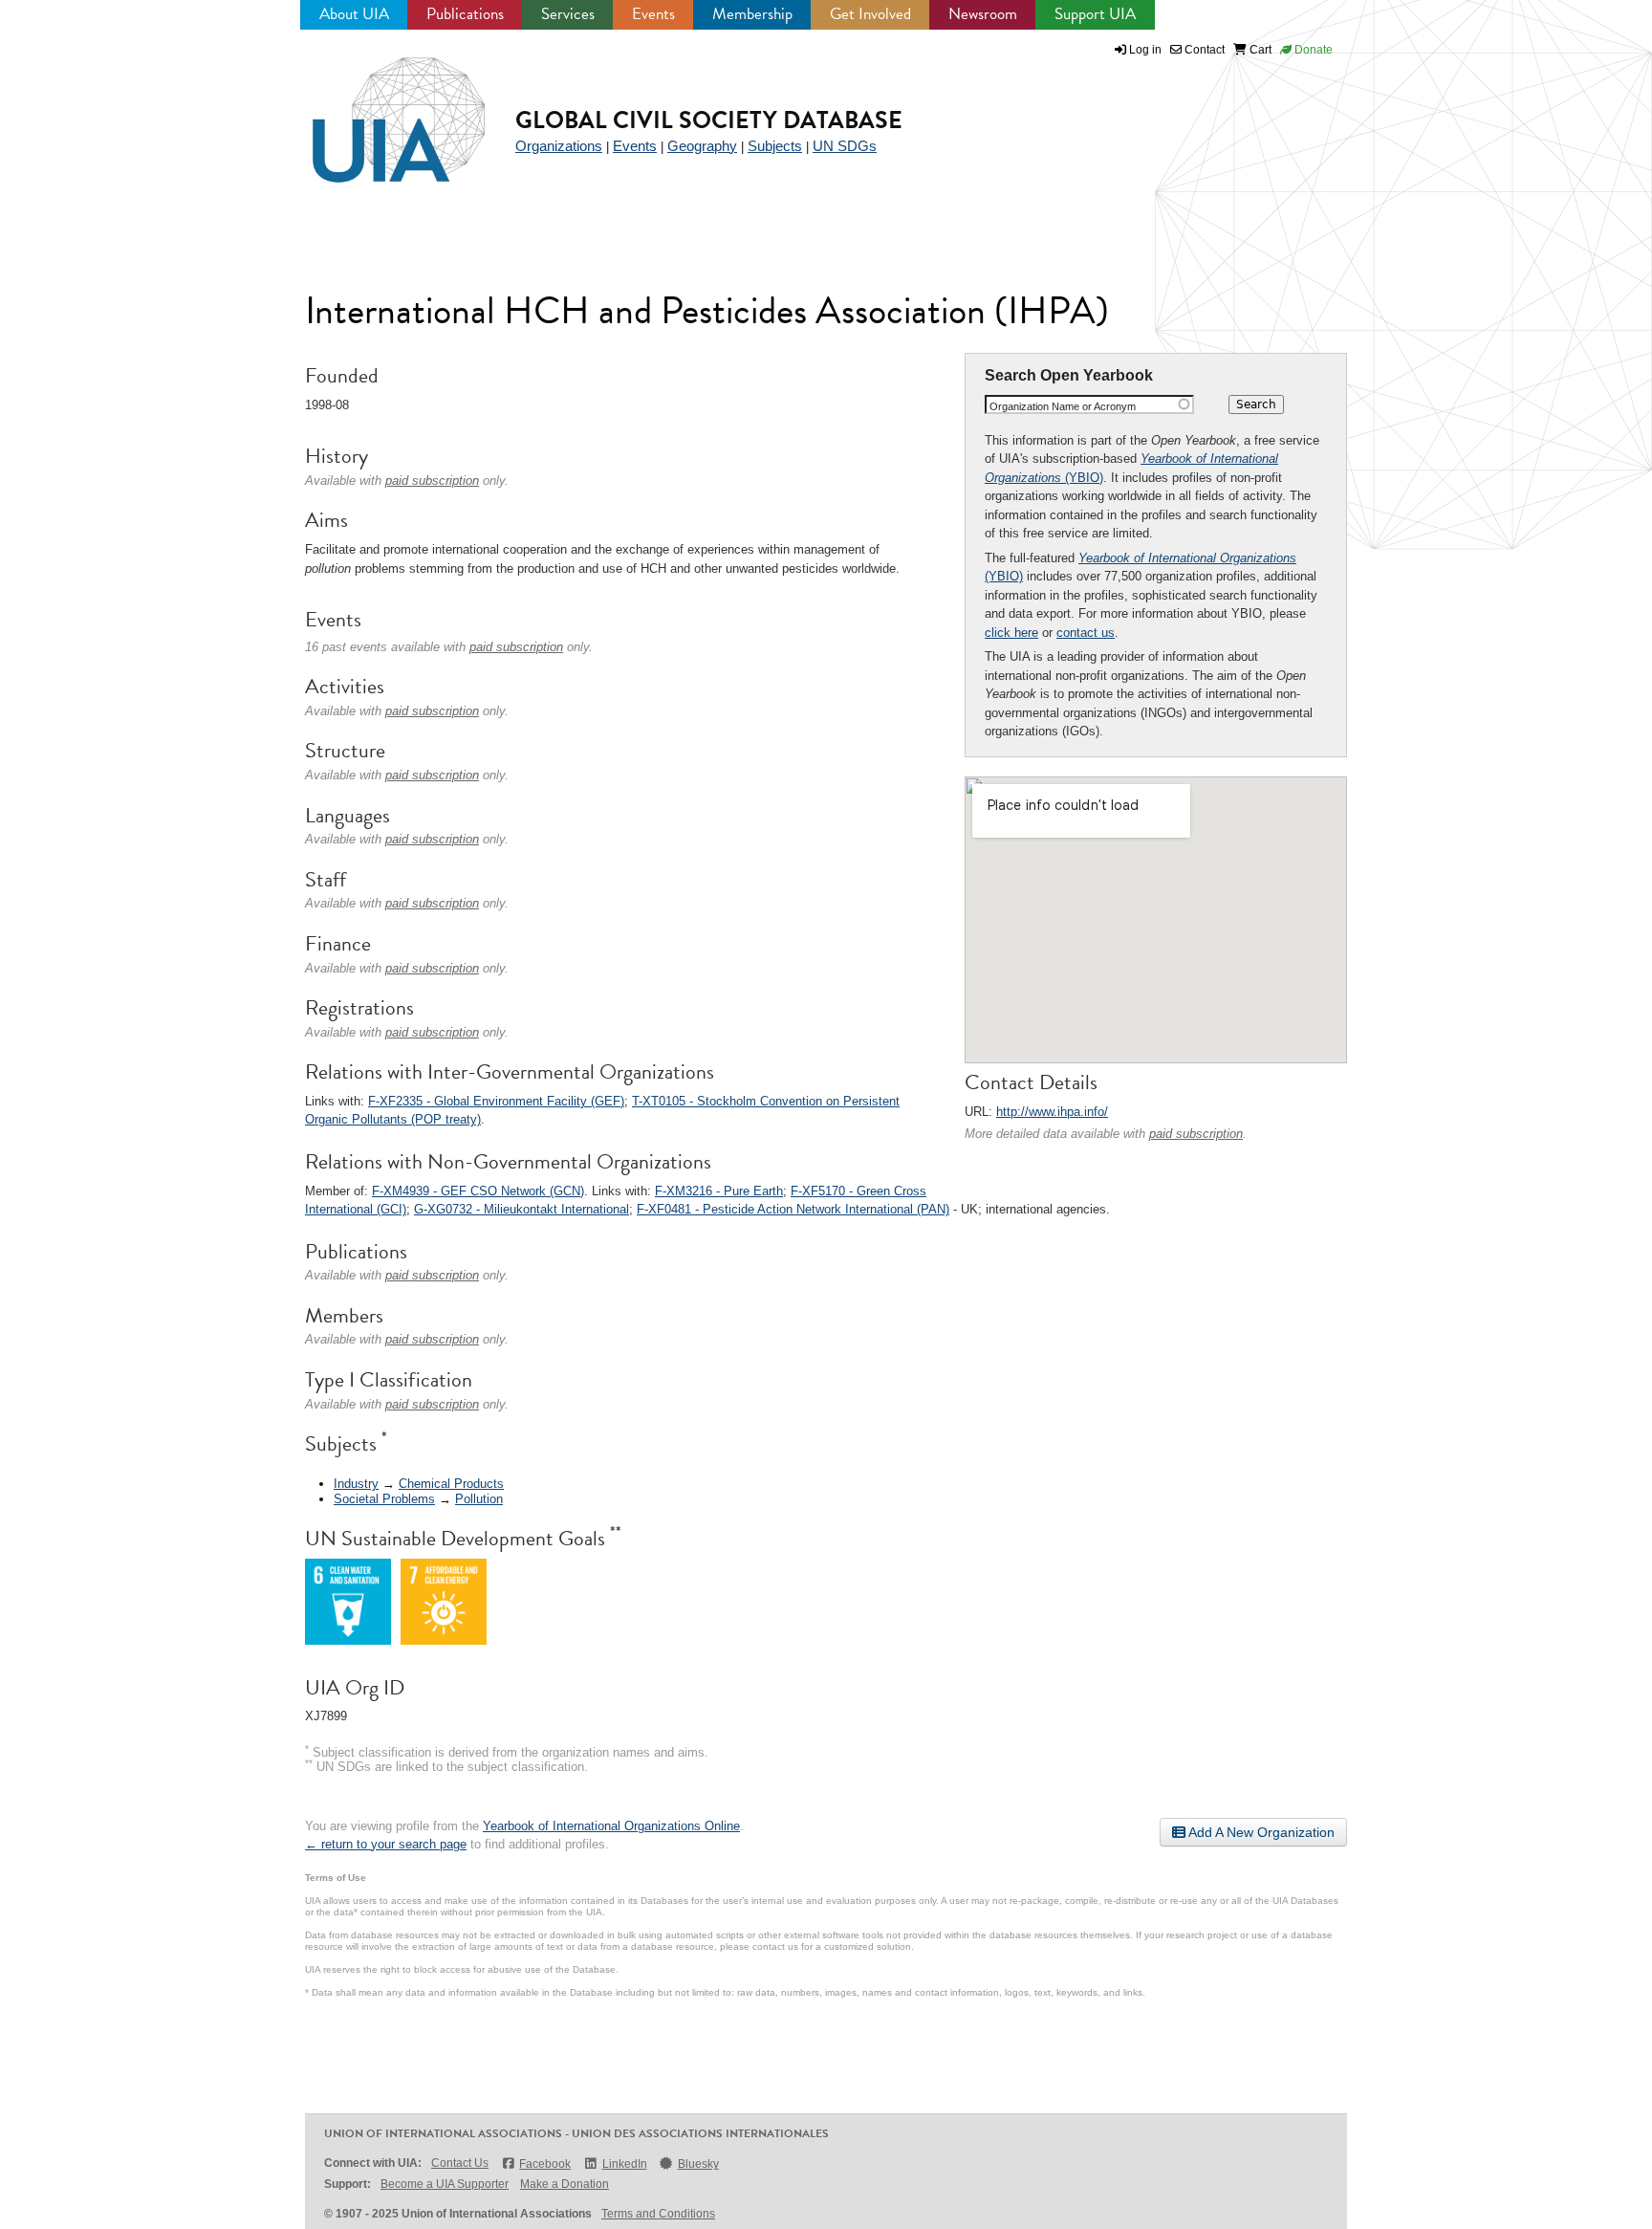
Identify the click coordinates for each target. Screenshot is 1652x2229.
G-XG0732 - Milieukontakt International (522, 1209)
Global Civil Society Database (709, 120)
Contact (1203, 50)
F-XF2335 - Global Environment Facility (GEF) (496, 1101)
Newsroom (983, 14)
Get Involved (870, 14)
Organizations (559, 146)
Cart (1259, 50)
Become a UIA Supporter (445, 2184)
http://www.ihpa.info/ (1052, 1112)
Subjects (775, 146)
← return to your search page (386, 1844)
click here (1011, 633)
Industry (356, 1484)
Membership (752, 14)
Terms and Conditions (658, 2214)
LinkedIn (624, 2164)
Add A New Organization (1260, 1832)
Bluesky (698, 2164)
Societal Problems (384, 1499)
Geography (702, 146)
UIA (377, 109)
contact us (1086, 633)
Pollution (479, 1499)
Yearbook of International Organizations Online (611, 1826)
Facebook (545, 2164)
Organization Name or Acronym (1063, 406)
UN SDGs (845, 146)
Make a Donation (565, 2184)
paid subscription (1196, 1134)
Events (653, 14)
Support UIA (1095, 14)
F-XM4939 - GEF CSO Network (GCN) (478, 1191)
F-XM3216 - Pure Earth (719, 1191)
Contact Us (460, 2163)
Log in (1145, 50)
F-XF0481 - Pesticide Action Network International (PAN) (793, 1209)
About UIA (354, 14)
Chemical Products (451, 1484)
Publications (465, 14)
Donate (1312, 50)
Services (568, 14)
